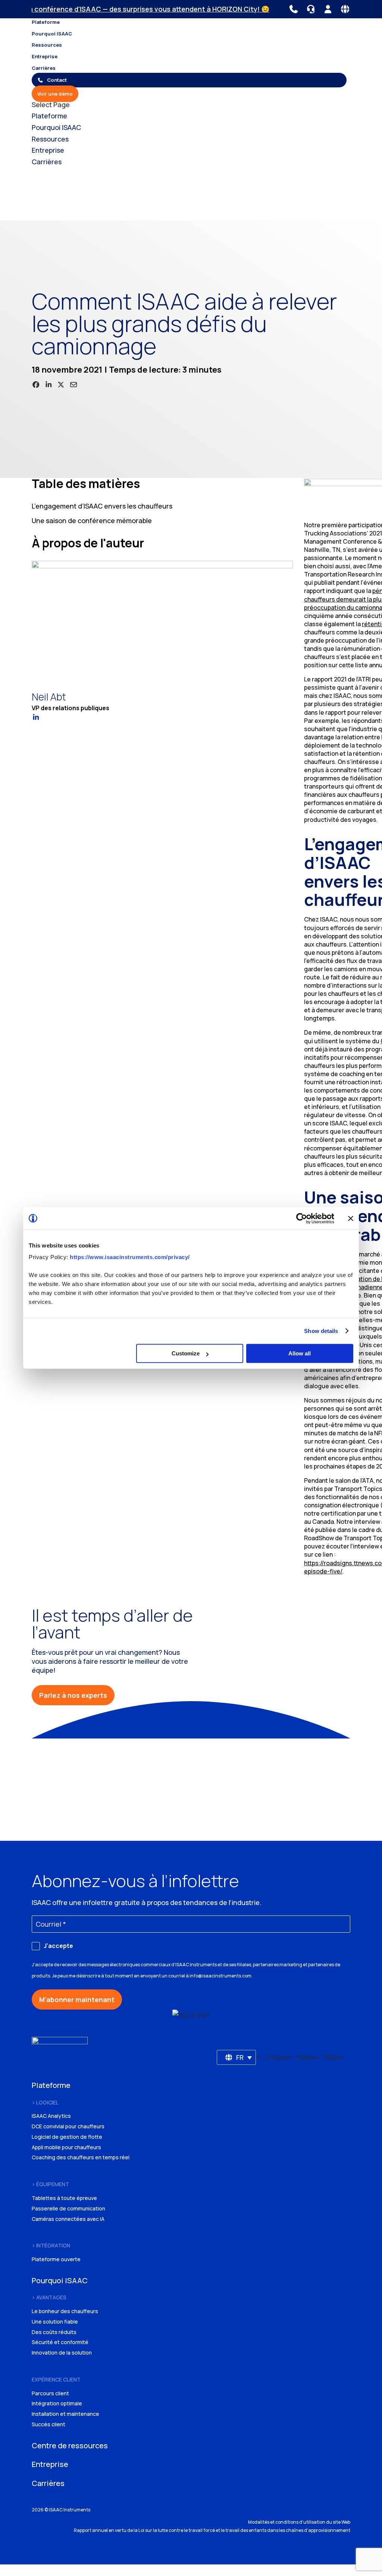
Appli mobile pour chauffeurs (66, 2147)
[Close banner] (351, 1218)
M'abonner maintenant (77, 1999)
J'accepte (58, 1946)
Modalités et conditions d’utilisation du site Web (299, 2522)
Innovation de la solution (62, 2353)
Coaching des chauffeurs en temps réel (81, 2157)
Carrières (44, 68)
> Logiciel (45, 2102)
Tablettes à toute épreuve (64, 2198)
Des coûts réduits (54, 2332)
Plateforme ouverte (56, 2259)
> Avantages (49, 2297)
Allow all (300, 1353)
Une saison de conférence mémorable (92, 521)
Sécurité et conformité (60, 2342)
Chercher (102, 210)
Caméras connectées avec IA (68, 2219)
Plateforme (46, 22)
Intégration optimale (57, 2403)
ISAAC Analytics (51, 2116)
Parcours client (50, 2393)
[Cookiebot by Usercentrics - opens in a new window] (302, 1218)
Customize (186, 1353)
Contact (57, 80)
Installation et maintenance (65, 2414)
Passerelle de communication (68, 2208)
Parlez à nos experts (73, 1695)
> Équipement (50, 2184)
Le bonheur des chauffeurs (65, 2311)
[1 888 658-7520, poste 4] (294, 9)
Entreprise (45, 56)
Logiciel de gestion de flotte (67, 2137)
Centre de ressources (70, 2446)
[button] (237, 2057)
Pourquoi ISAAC (52, 34)
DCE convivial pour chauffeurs (68, 2126)
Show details (321, 1331)
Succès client (48, 2424)
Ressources (47, 45)
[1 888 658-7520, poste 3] (311, 9)
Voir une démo (55, 94)
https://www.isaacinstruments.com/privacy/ (130, 1257)
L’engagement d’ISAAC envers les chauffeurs (102, 506)
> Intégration (51, 2245)
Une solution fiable (55, 2322)
